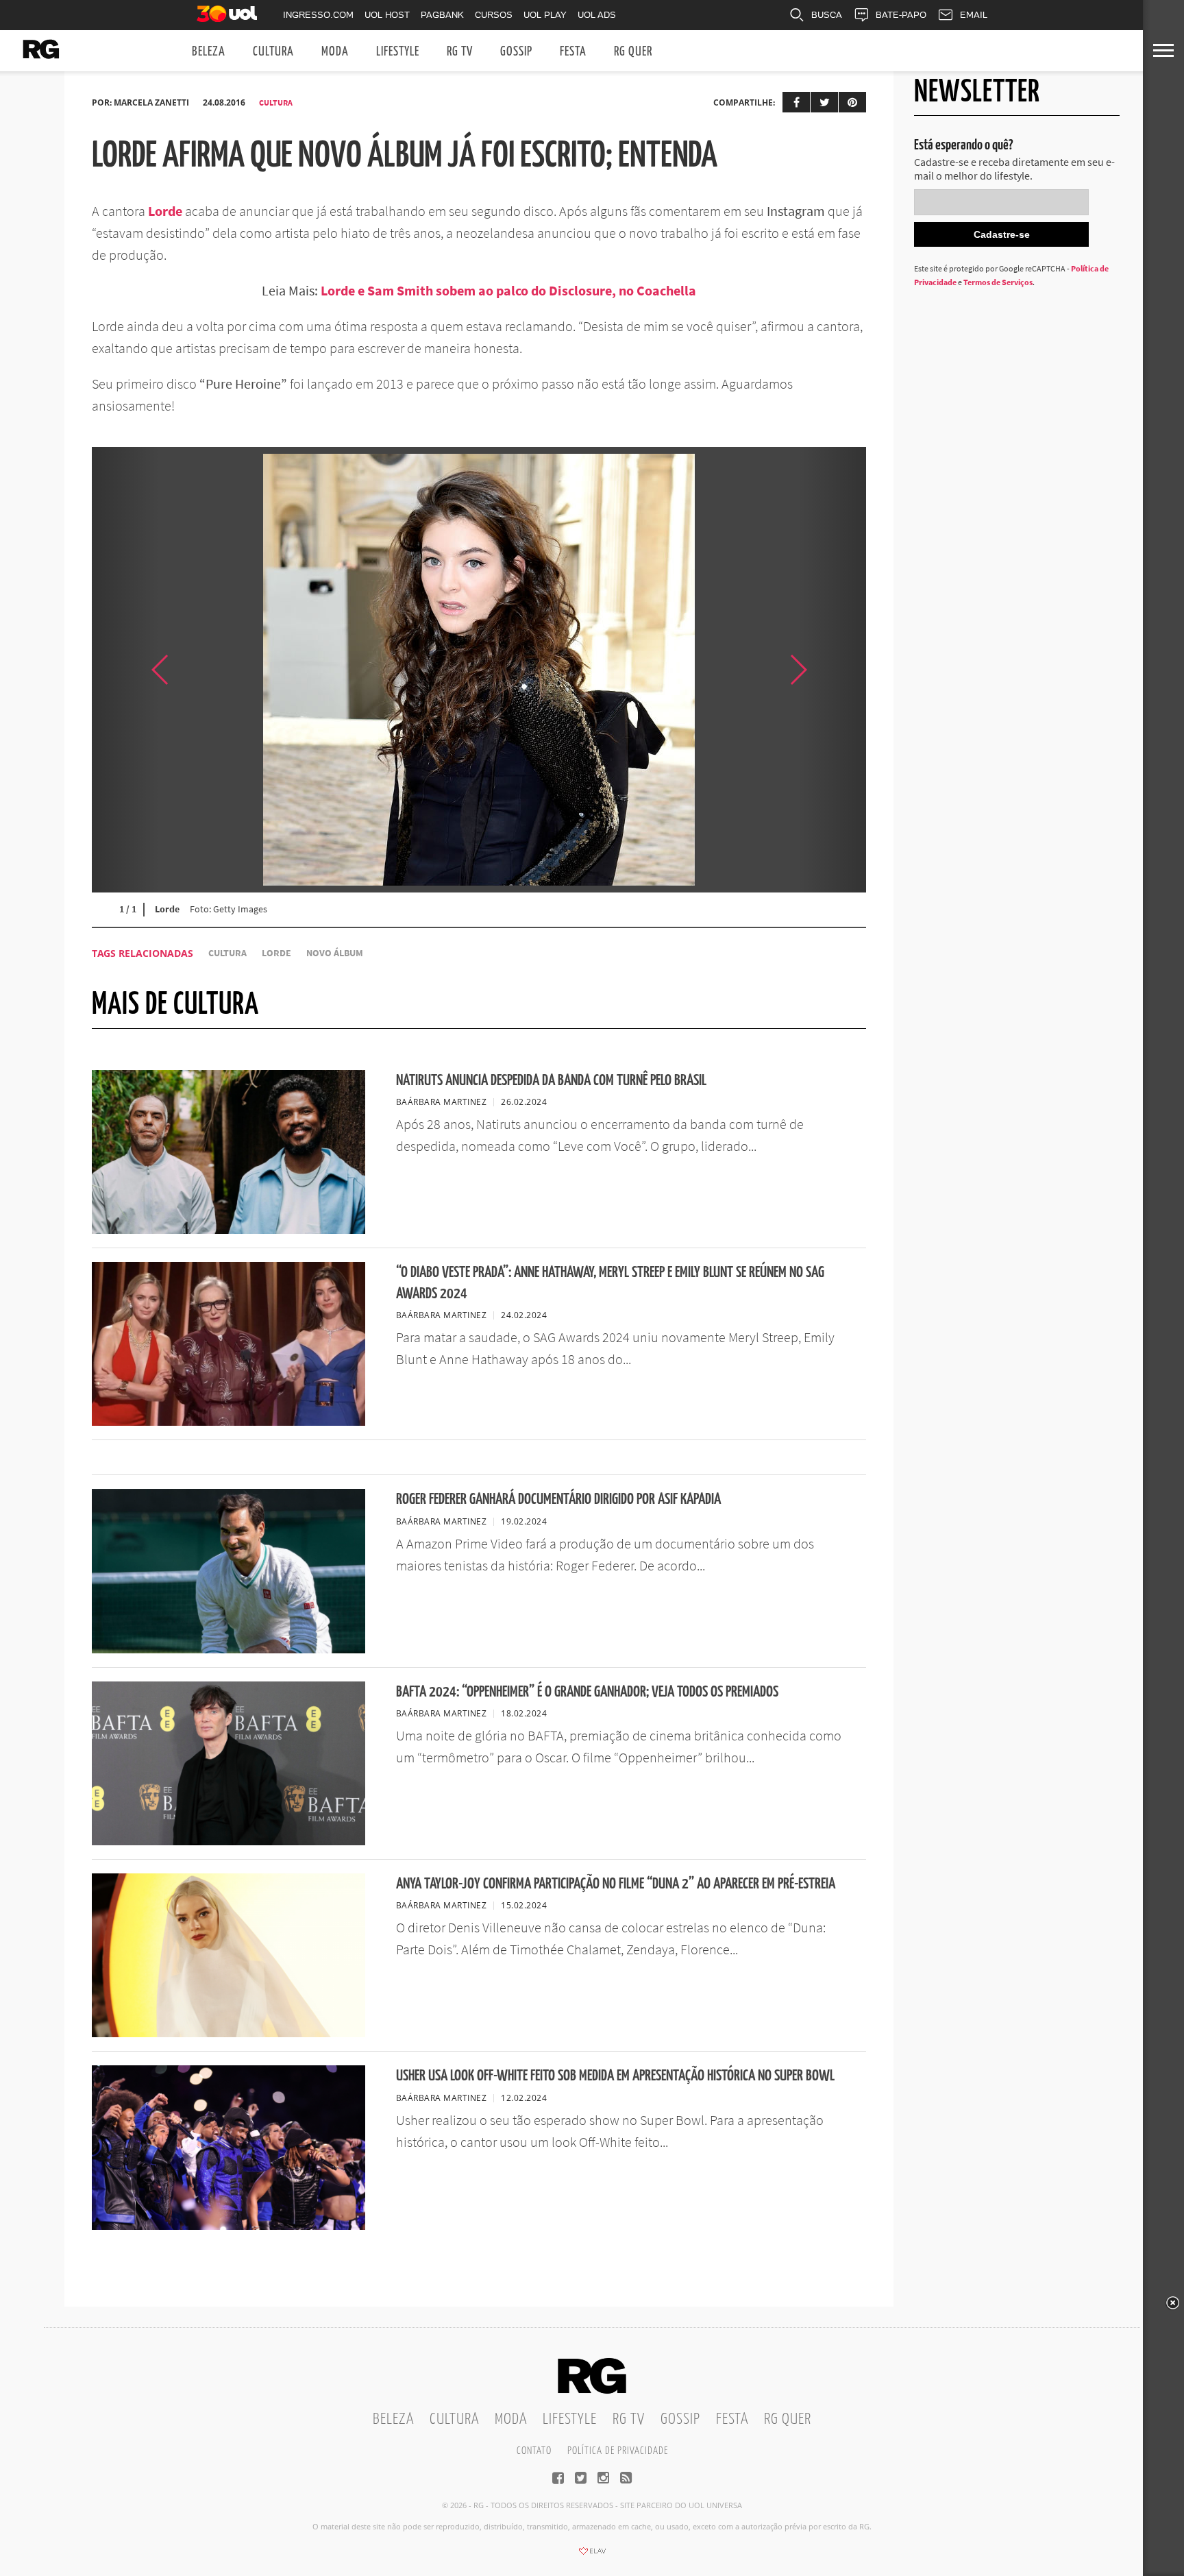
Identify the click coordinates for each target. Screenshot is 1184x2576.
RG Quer (633, 52)
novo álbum (335, 953)
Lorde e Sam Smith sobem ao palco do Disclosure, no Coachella (508, 290)
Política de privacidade (618, 2451)
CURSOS (494, 15)
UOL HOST (387, 15)
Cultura (273, 52)
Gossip (516, 52)
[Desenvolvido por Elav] (592, 2555)
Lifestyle (398, 52)
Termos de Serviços (998, 282)
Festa (573, 52)
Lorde (165, 211)
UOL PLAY (545, 15)
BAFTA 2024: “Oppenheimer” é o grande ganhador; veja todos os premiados (587, 1692)
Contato (534, 2451)
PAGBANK (442, 15)
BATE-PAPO (901, 15)
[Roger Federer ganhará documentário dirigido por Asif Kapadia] (229, 1649)
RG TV (460, 52)
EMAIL (974, 15)
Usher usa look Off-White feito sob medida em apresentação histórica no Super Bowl (615, 2076)
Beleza (209, 52)
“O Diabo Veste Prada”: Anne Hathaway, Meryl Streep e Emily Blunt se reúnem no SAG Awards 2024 (610, 1283)
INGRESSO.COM (318, 15)
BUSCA (827, 15)
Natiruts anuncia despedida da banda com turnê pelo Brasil (551, 1081)
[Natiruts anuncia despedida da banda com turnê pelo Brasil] (229, 1230)
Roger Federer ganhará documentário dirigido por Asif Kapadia (558, 1499)
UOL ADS (597, 15)
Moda (335, 52)
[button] (832, 670)
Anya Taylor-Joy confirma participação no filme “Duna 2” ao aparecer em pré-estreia (616, 1884)
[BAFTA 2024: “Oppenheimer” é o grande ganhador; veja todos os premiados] (229, 1841)
